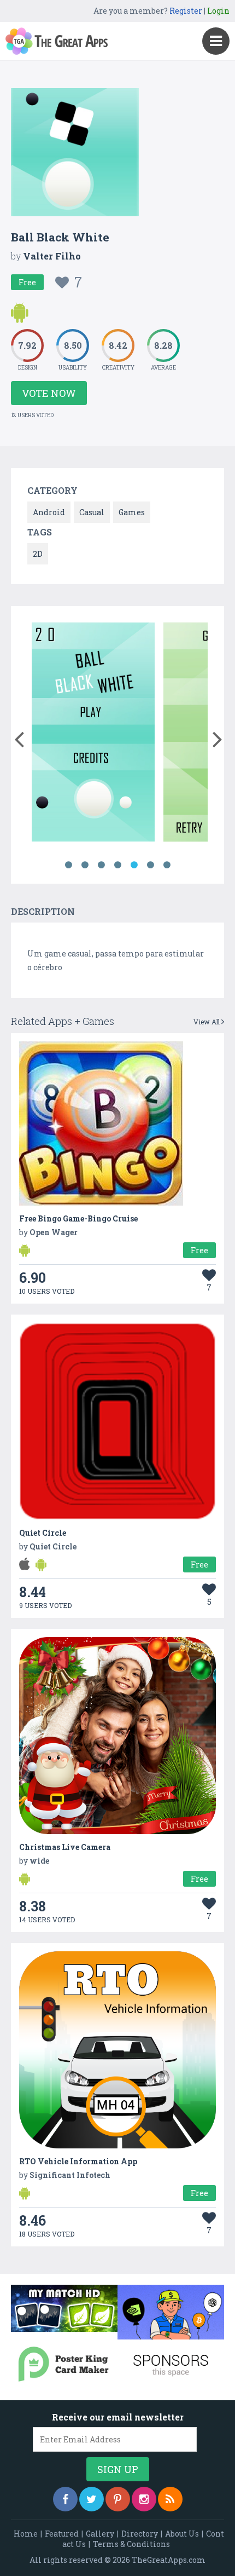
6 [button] (150, 865)
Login (218, 11)
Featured (62, 2534)
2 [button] (85, 865)
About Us (182, 2534)
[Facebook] (65, 2499)
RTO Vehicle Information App (78, 2161)
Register (186, 11)
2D (38, 554)
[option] (93, 734)
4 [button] (117, 865)
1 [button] (68, 865)
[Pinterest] (118, 2499)
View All (207, 1022)
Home (26, 2534)
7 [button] (167, 865)
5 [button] (134, 865)
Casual (92, 512)
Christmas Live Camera (65, 1847)
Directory (140, 2534)
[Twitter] (92, 2499)
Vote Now (49, 393)
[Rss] (170, 2499)
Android (49, 512)
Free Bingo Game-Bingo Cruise (78, 1218)
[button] (19, 737)
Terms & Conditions (131, 2544)
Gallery (100, 2534)
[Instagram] (144, 2499)
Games (132, 512)
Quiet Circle (43, 1533)
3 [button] (101, 865)
